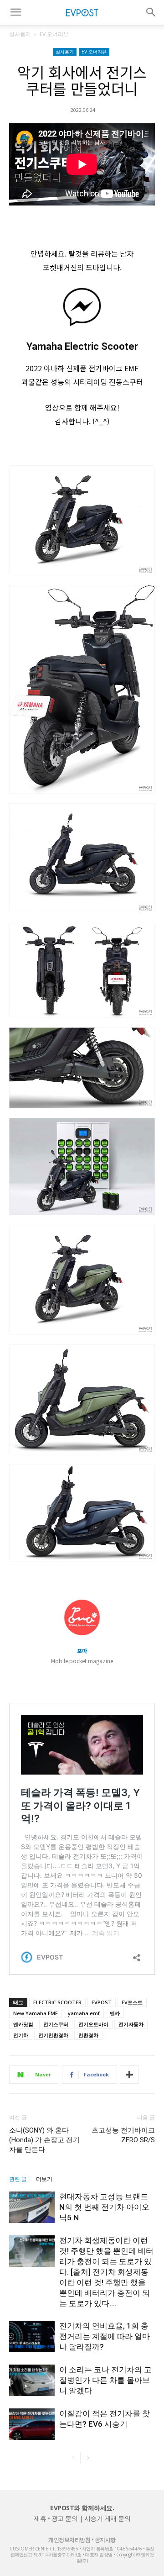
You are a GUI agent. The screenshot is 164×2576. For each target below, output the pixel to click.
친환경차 (88, 2035)
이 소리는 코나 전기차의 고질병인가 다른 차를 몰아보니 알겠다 (105, 2380)
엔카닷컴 (23, 2024)
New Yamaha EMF (36, 2013)
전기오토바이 (93, 2024)
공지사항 (105, 2540)
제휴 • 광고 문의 (56, 2518)
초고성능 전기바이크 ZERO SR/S (123, 2135)
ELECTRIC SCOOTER (57, 2002)
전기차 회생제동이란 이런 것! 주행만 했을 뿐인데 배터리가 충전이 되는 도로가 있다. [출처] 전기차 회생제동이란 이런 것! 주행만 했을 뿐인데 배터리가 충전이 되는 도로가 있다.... (106, 2272)
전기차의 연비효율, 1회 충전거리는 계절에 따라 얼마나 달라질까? (105, 2336)
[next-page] (88, 2458)
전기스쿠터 (56, 2024)
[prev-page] (73, 2458)
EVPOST (102, 2002)
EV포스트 (132, 2002)
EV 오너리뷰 (54, 34)
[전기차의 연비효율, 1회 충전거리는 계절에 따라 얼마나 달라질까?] (32, 2336)
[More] (129, 2075)
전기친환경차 (53, 2035)
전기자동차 (131, 2024)
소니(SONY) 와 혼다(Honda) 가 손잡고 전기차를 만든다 (44, 2140)
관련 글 (18, 2179)
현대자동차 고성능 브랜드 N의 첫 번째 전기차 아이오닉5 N (104, 2207)
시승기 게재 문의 (108, 2518)
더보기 (44, 2179)
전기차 (21, 2035)
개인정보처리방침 (69, 2540)
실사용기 (20, 34)
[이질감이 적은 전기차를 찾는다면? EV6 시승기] (32, 2424)
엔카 (115, 2013)
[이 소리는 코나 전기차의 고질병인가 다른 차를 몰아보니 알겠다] (32, 2380)
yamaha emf (84, 2013)
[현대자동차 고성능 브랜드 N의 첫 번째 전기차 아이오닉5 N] (32, 2207)
